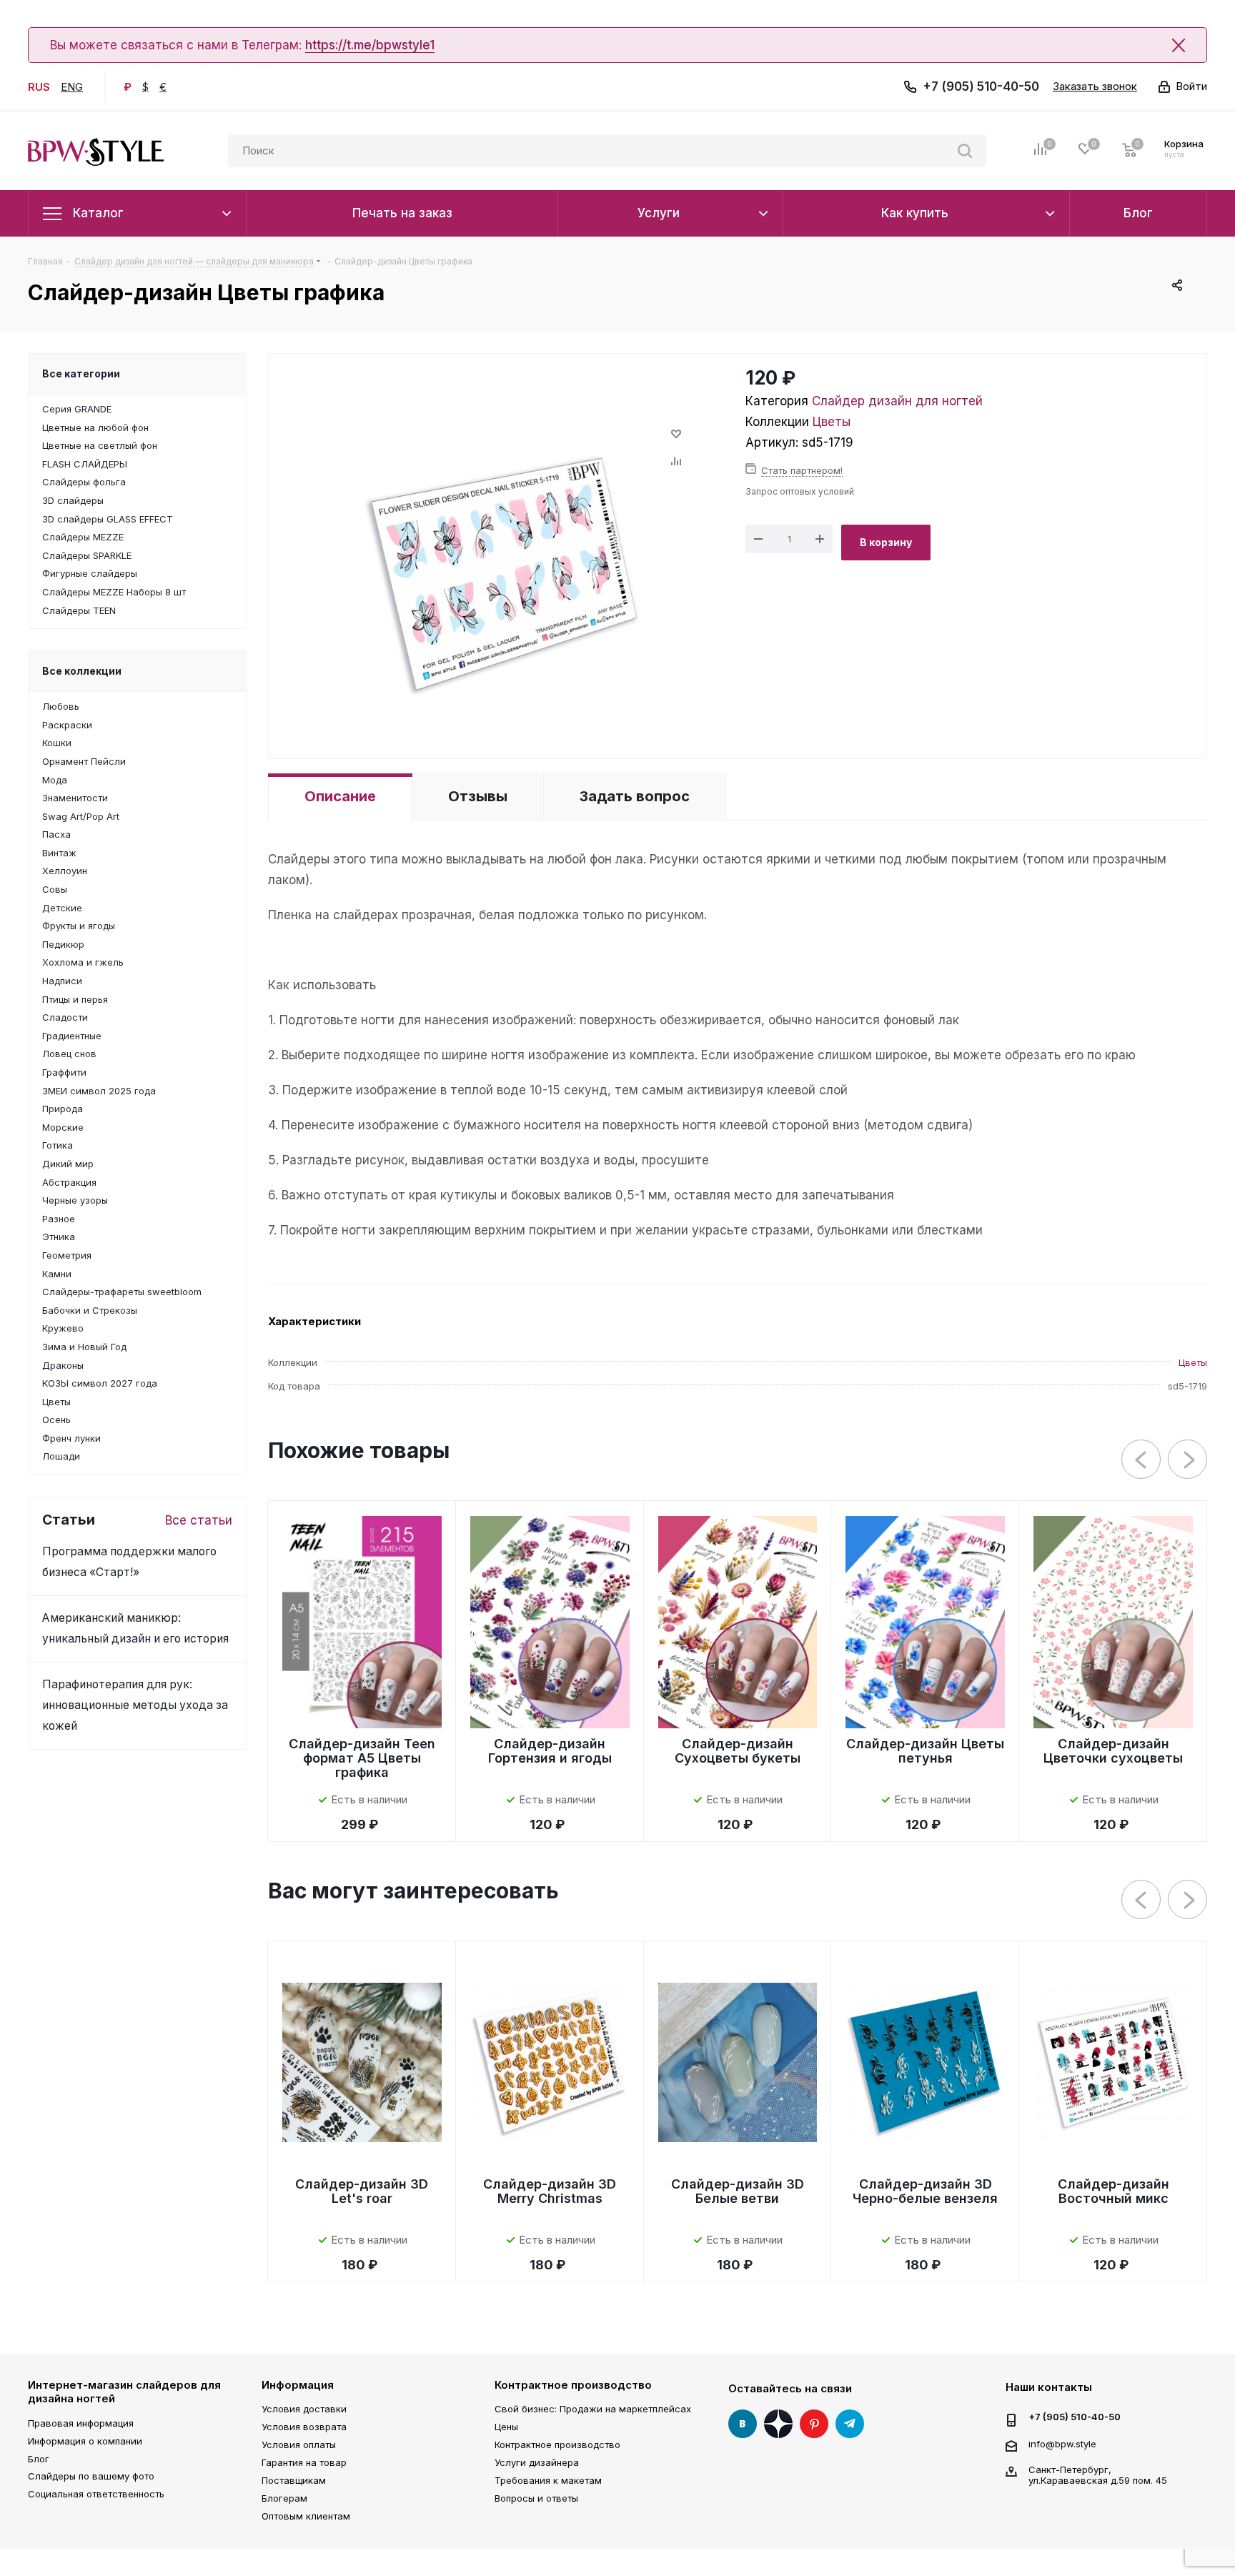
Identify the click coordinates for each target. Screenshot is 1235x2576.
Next (1188, 1460)
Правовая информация (81, 2423)
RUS (39, 87)
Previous (1142, 1460)
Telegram (850, 2424)
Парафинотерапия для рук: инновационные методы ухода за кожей (135, 1705)
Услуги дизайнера (537, 2462)
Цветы (832, 422)
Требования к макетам (548, 2480)
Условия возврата (304, 2427)
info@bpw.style (1062, 2443)
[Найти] (965, 151)
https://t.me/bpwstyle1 (370, 45)
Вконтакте (743, 2424)
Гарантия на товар (304, 2462)
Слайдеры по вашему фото (91, 2476)
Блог (39, 2459)
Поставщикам (294, 2480)
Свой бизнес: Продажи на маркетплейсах (593, 2409)
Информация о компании (85, 2441)
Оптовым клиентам (306, 2516)
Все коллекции (82, 671)
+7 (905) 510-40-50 (981, 86)
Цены (506, 2427)
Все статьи (199, 1520)
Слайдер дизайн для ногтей (897, 401)
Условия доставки (304, 2409)
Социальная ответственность (96, 2494)
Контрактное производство (573, 2385)
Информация (298, 2385)
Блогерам (284, 2498)
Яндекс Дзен (778, 2424)
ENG (72, 87)
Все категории (81, 373)
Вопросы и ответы (536, 2498)
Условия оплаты (299, 2444)
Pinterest (814, 2424)
